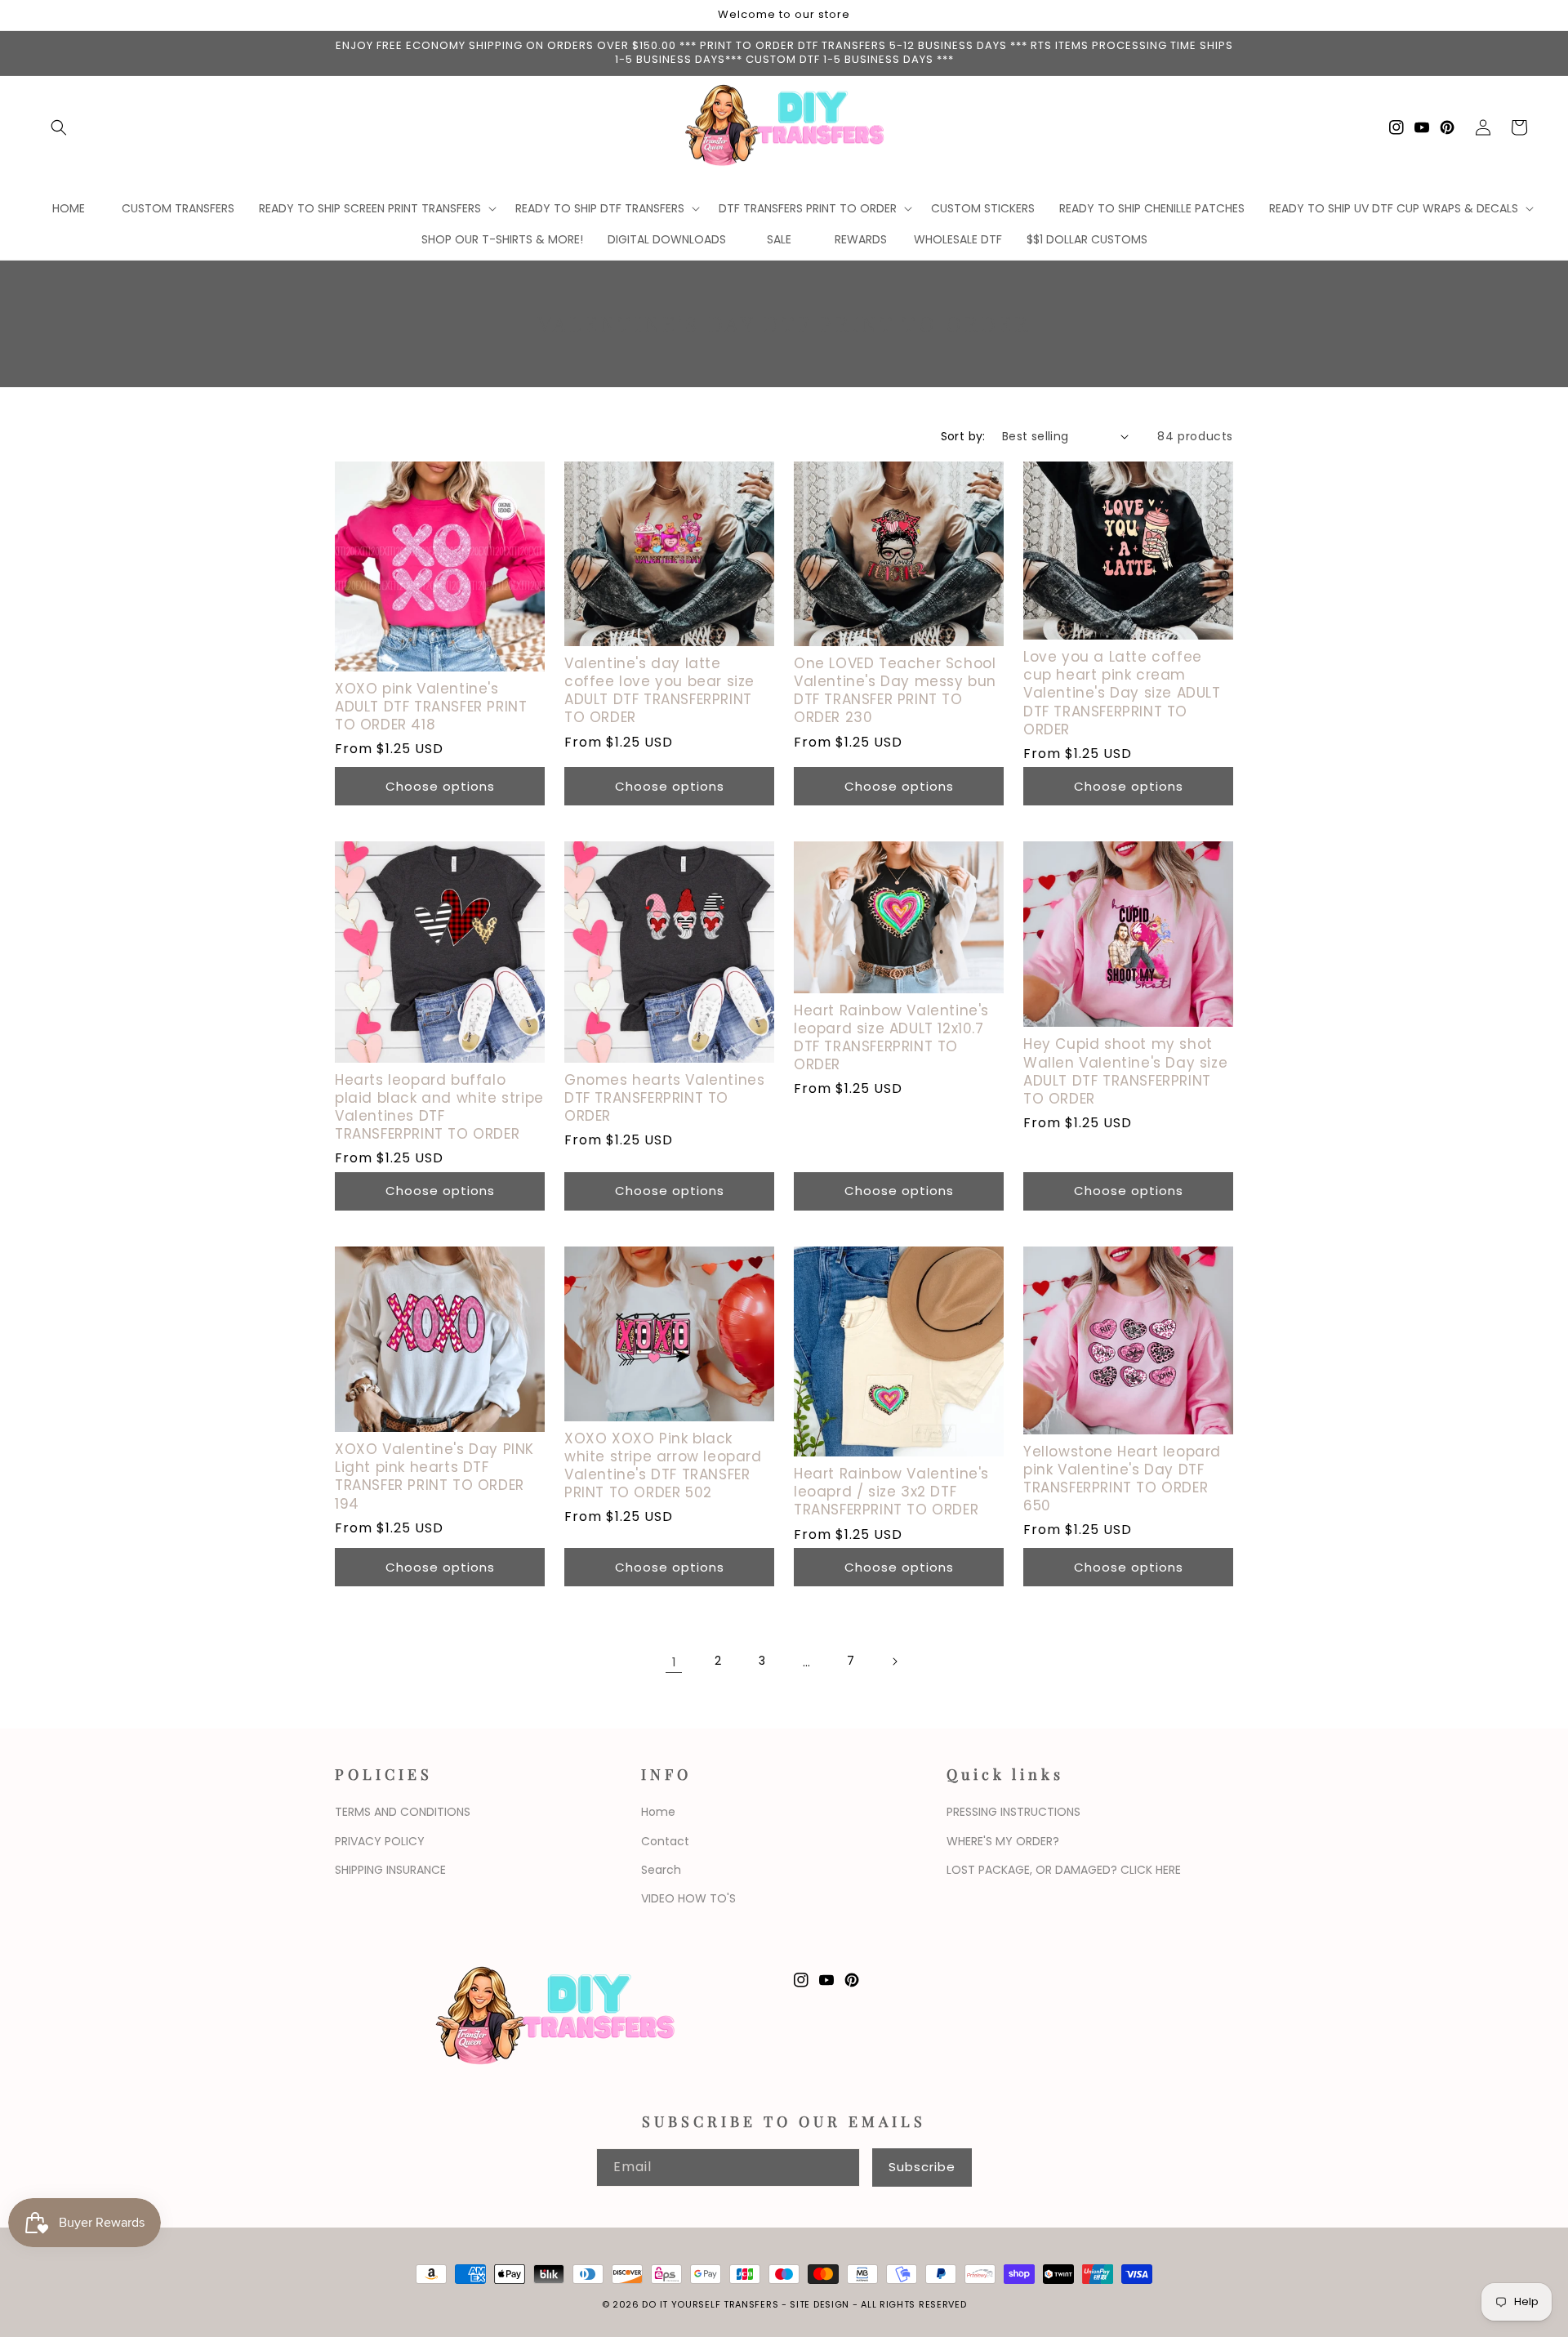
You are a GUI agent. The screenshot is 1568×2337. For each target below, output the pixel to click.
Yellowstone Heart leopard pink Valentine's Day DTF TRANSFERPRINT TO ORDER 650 (1122, 1478)
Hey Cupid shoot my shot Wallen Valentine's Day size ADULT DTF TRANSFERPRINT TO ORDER (1125, 1071)
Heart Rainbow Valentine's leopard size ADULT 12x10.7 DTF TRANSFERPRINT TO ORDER (891, 1037)
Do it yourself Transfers (710, 2304)
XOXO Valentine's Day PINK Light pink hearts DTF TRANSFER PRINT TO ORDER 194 (434, 1476)
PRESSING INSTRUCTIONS (1013, 1812)
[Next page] (894, 1661)
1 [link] (674, 1662)
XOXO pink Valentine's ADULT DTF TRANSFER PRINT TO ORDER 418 (431, 707)
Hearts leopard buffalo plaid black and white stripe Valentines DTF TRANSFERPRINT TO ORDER (439, 1107)
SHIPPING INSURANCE (390, 1870)
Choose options (440, 786)
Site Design (820, 2304)
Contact (665, 1841)
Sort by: (963, 436)
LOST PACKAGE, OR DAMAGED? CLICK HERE (1064, 1870)
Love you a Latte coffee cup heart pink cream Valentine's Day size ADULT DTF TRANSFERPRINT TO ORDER (1122, 693)
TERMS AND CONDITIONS (403, 1812)
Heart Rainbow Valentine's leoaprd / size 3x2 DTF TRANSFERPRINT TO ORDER (891, 1492)
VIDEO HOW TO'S (688, 1898)
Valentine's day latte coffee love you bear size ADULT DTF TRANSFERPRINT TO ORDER (659, 690)
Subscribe (922, 2167)
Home (658, 1812)
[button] (59, 127)
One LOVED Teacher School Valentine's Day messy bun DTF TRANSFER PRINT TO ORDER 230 (895, 690)
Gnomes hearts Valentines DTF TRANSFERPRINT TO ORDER (664, 1098)
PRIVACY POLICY (380, 1841)
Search (661, 1870)
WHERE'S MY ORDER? (1003, 1841)
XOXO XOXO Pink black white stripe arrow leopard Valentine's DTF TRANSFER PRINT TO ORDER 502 (663, 1465)
